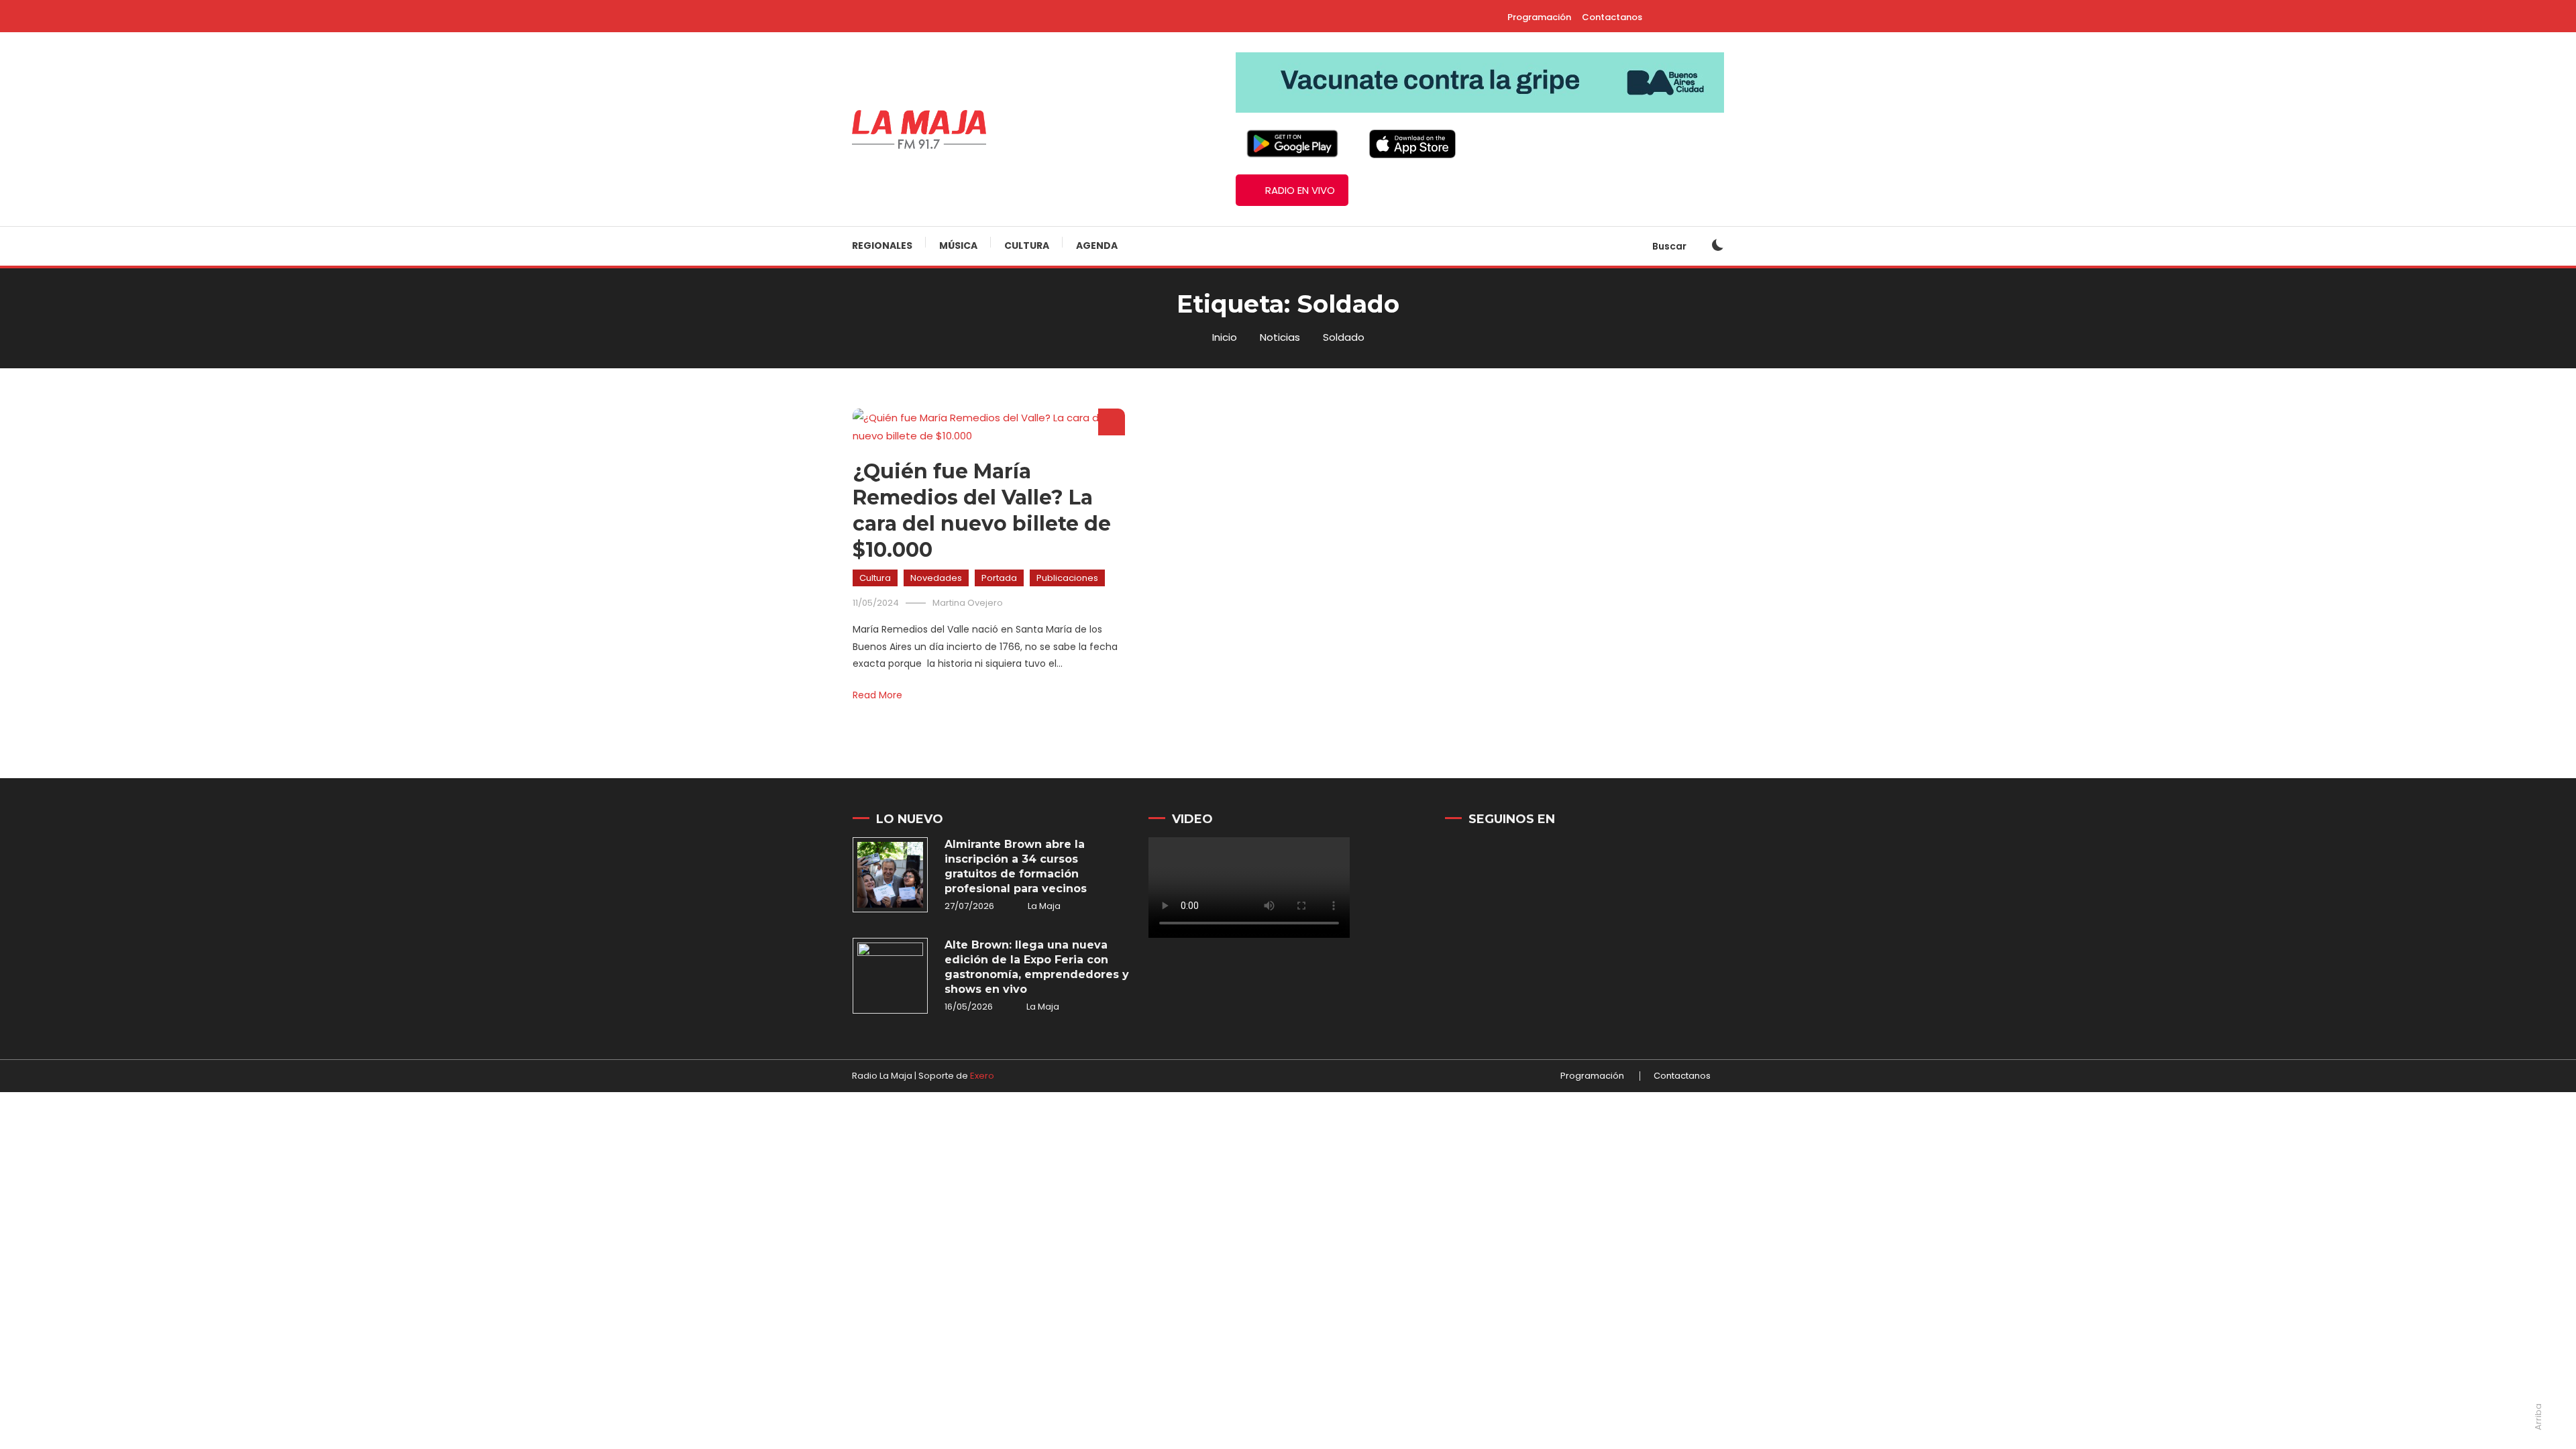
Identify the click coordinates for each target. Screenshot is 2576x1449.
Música (958, 246)
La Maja (1044, 906)
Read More (877, 695)
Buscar (1670, 246)
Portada (999, 578)
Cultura (1027, 246)
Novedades (936, 578)
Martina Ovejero (968, 603)
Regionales (882, 246)
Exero (982, 1076)
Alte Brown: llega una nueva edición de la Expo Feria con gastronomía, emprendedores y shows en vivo (1037, 967)
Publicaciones (1067, 578)
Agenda (1097, 246)
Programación (1539, 17)
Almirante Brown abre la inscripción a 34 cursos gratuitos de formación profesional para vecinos (1016, 866)
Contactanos (1612, 17)
